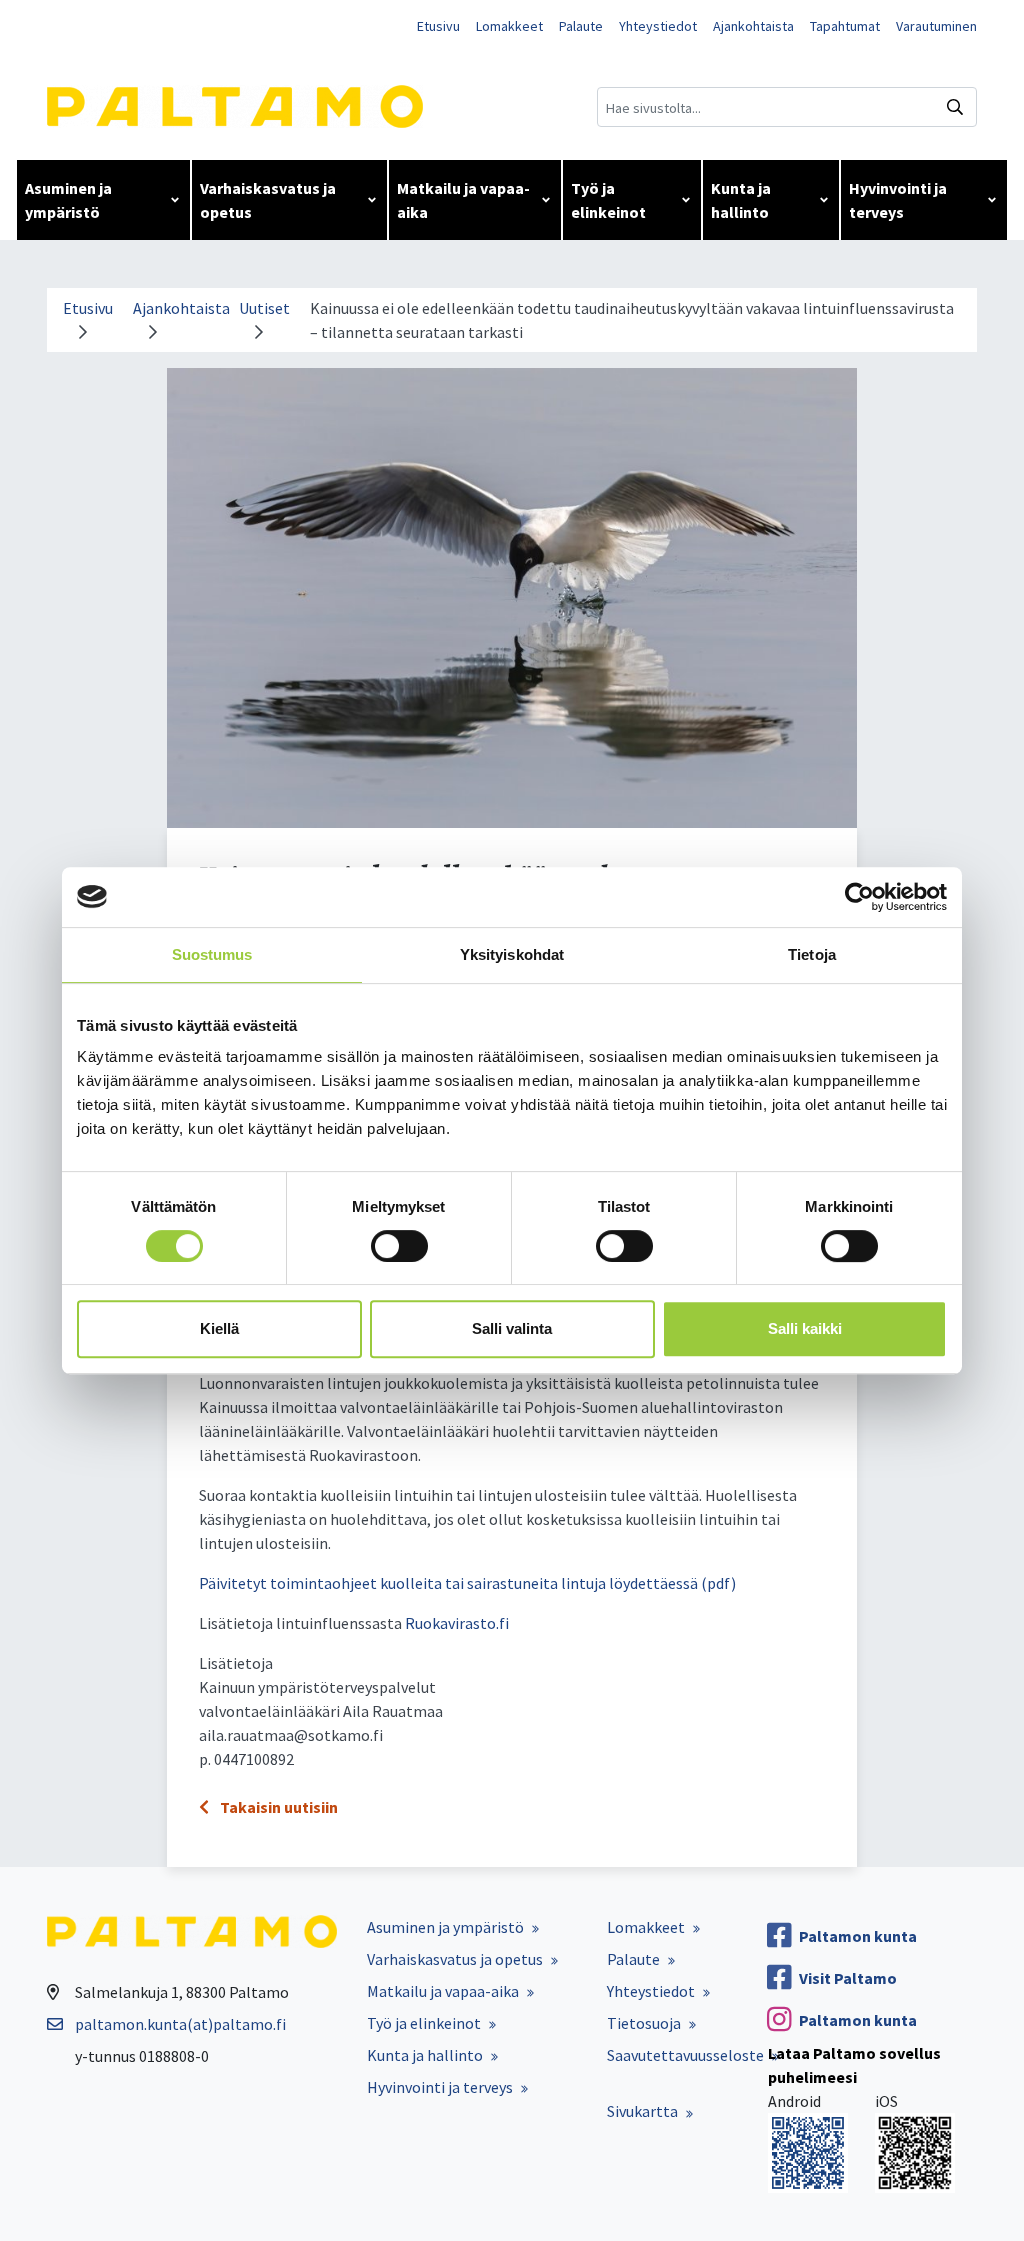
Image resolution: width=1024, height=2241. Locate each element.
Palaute (581, 26)
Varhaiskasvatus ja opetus (268, 200)
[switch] (399, 1246)
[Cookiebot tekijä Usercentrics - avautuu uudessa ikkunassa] (859, 897)
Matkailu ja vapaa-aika (463, 200)
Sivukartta (642, 2111)
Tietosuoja (644, 2023)
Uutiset (264, 308)
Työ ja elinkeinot (608, 200)
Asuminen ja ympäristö (68, 200)
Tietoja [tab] (812, 954)
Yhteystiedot (658, 26)
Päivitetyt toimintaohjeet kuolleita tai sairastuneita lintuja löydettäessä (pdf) (467, 1583)
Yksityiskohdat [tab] (512, 954)
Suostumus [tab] (212, 954)
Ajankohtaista (753, 26)
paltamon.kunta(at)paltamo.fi (180, 2024)
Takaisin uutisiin (277, 1807)
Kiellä (219, 1328)
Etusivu (438, 26)
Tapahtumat (845, 26)
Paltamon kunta (858, 1936)
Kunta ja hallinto (741, 200)
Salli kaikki (805, 1328)
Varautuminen (936, 26)
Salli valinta (512, 1328)
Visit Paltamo (848, 1978)
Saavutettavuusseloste (685, 2055)
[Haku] (955, 107)
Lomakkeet (509, 26)
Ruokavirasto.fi (457, 1623)
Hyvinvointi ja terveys (898, 200)
